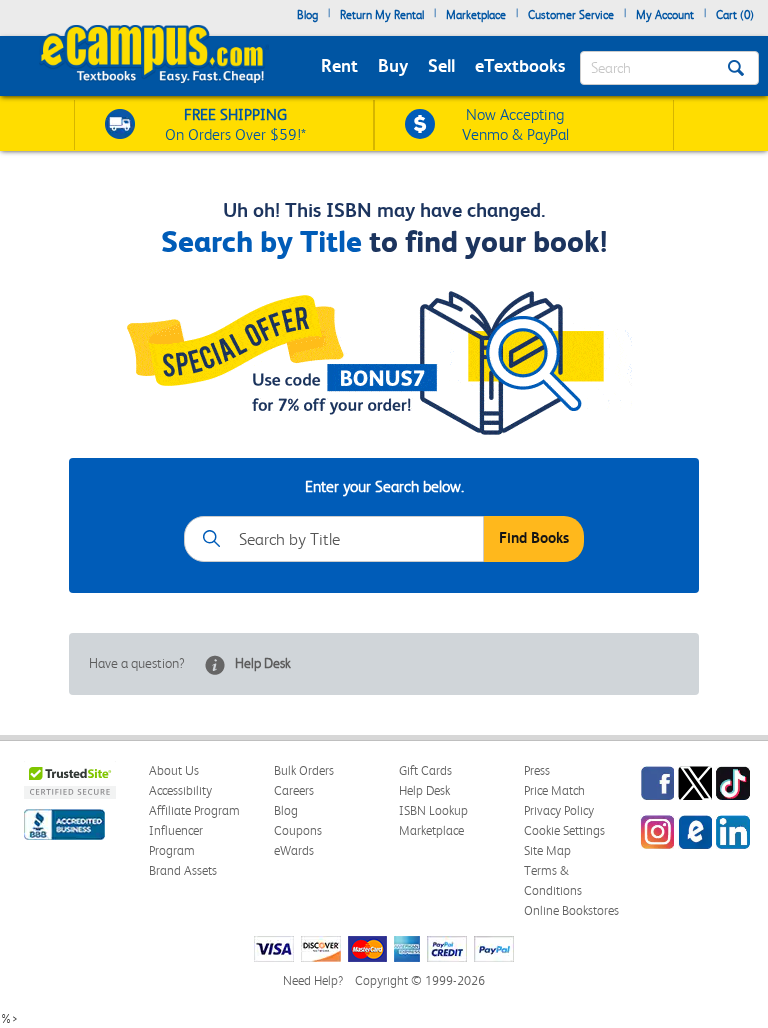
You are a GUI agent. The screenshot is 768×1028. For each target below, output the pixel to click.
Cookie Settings (564, 830)
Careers (294, 790)
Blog (307, 15)
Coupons (298, 830)
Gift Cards (425, 770)
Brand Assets (183, 870)
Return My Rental (382, 15)
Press (537, 770)
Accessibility (180, 790)
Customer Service (571, 15)
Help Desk (263, 663)
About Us (174, 770)
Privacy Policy (559, 810)
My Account (665, 15)
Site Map (547, 850)
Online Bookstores (571, 910)
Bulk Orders (304, 770)
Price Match (554, 790)
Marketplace (476, 15)
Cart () (735, 15)
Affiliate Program (194, 810)
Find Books (534, 538)
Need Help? (313, 980)
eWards (294, 850)
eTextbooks (520, 65)
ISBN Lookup (433, 810)
